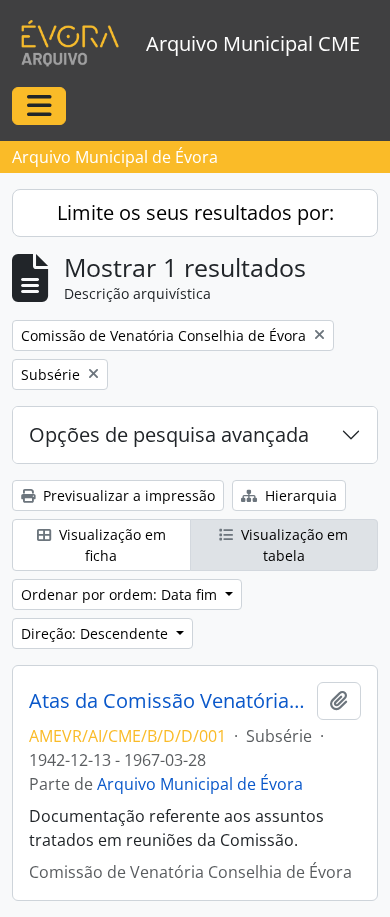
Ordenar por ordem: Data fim (121, 594)
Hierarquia (299, 495)
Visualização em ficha (110, 545)
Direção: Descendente (96, 633)
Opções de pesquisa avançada (169, 434)
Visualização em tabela (292, 545)
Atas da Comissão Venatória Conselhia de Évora (169, 701)
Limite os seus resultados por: (195, 212)
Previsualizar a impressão (127, 495)
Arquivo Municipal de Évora (200, 784)
